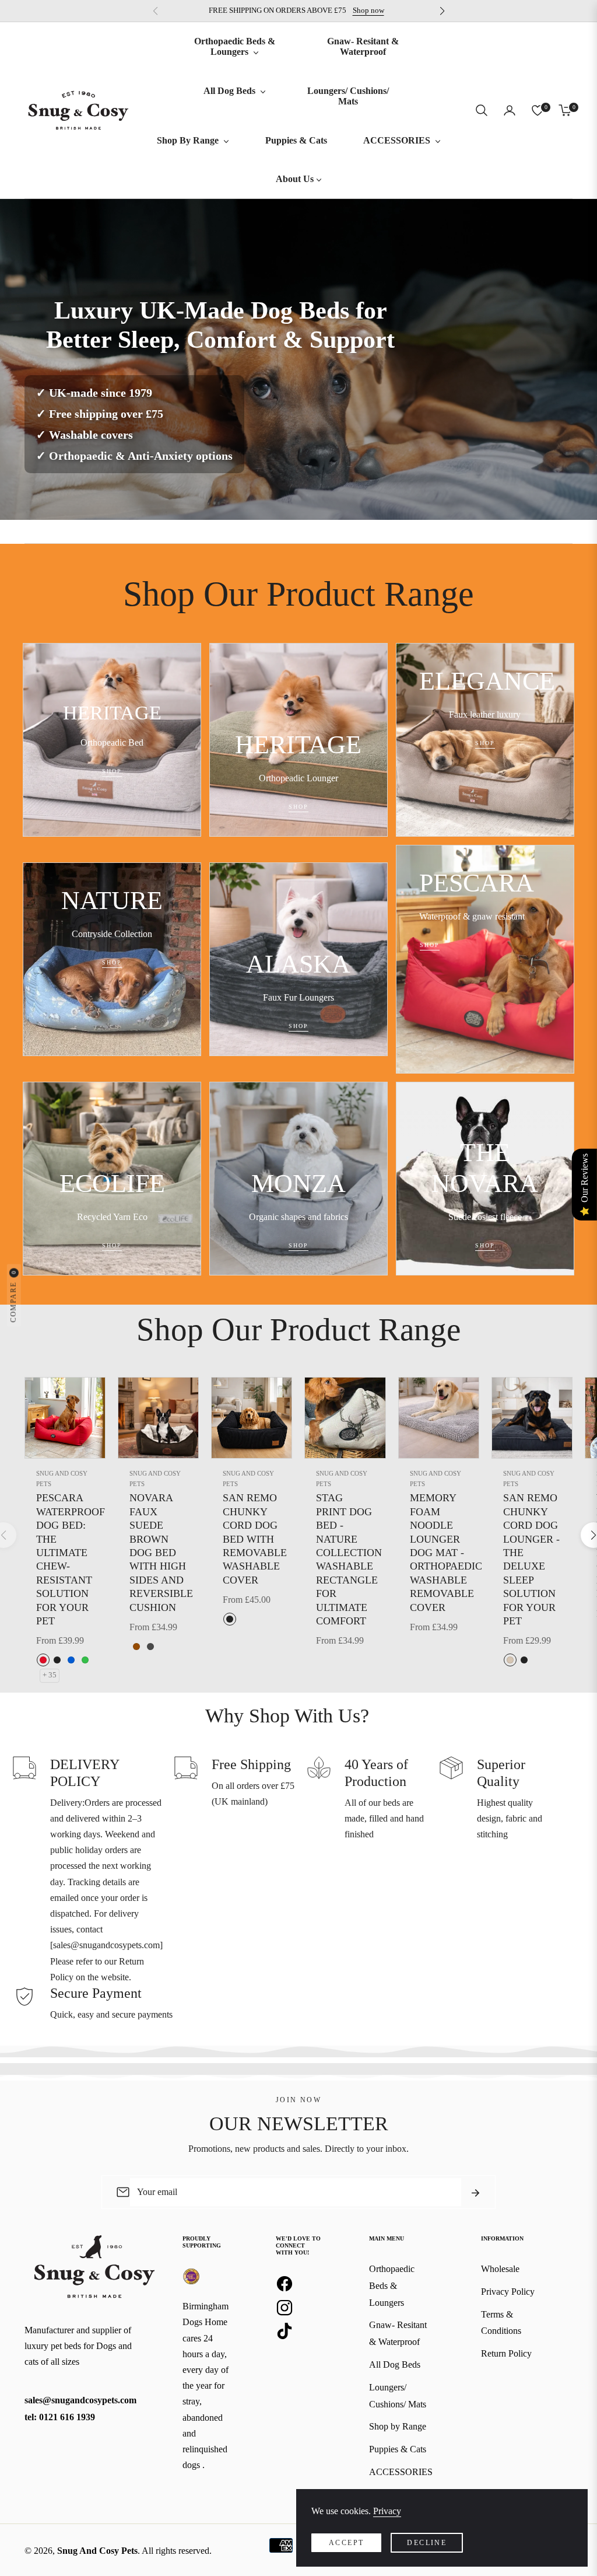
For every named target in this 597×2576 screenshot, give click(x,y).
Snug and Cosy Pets (62, 1479)
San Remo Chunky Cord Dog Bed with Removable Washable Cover (252, 1539)
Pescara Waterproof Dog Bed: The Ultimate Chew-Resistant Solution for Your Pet (65, 1559)
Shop (112, 772)
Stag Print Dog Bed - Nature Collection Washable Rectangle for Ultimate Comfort (345, 1559)
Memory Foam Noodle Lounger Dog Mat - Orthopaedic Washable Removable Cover (439, 1552)
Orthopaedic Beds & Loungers (392, 2286)
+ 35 (50, 1675)
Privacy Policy (508, 2292)
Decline (427, 2543)
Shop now (368, 11)
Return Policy (506, 2353)
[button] (482, 110)
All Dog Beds (395, 2364)
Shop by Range (398, 2426)
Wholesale (500, 2269)
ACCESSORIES (401, 2472)
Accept (346, 2543)
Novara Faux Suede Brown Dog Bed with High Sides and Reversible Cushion (158, 1552)
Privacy (387, 2511)
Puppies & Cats (398, 2449)
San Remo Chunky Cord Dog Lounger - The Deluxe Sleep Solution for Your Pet (531, 1559)
